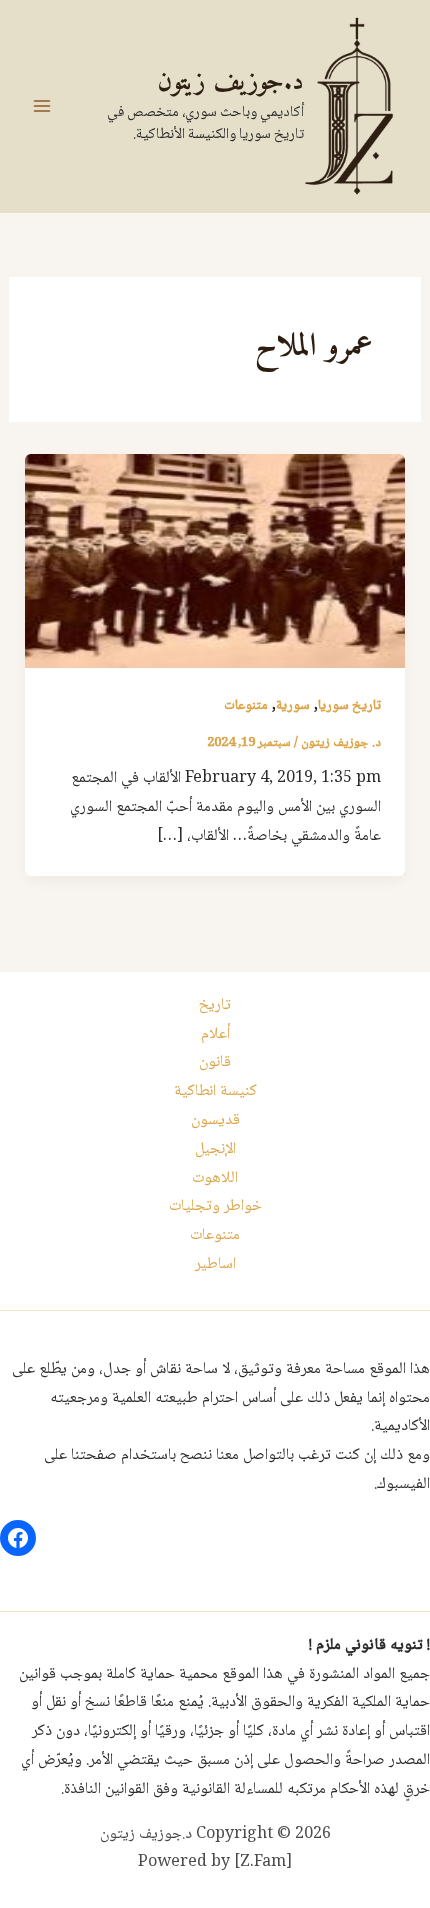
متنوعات (246, 706)
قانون (215, 1062)
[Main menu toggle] (42, 106)
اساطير (215, 1264)
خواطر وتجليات (215, 1206)
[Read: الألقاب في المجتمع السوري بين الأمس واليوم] (215, 561)
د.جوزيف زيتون (230, 82)
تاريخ (215, 1005)
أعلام (215, 1034)
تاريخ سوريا (349, 706)
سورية (293, 706)
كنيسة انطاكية (215, 1091)
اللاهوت (215, 1178)
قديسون (215, 1120)
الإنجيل (215, 1149)
